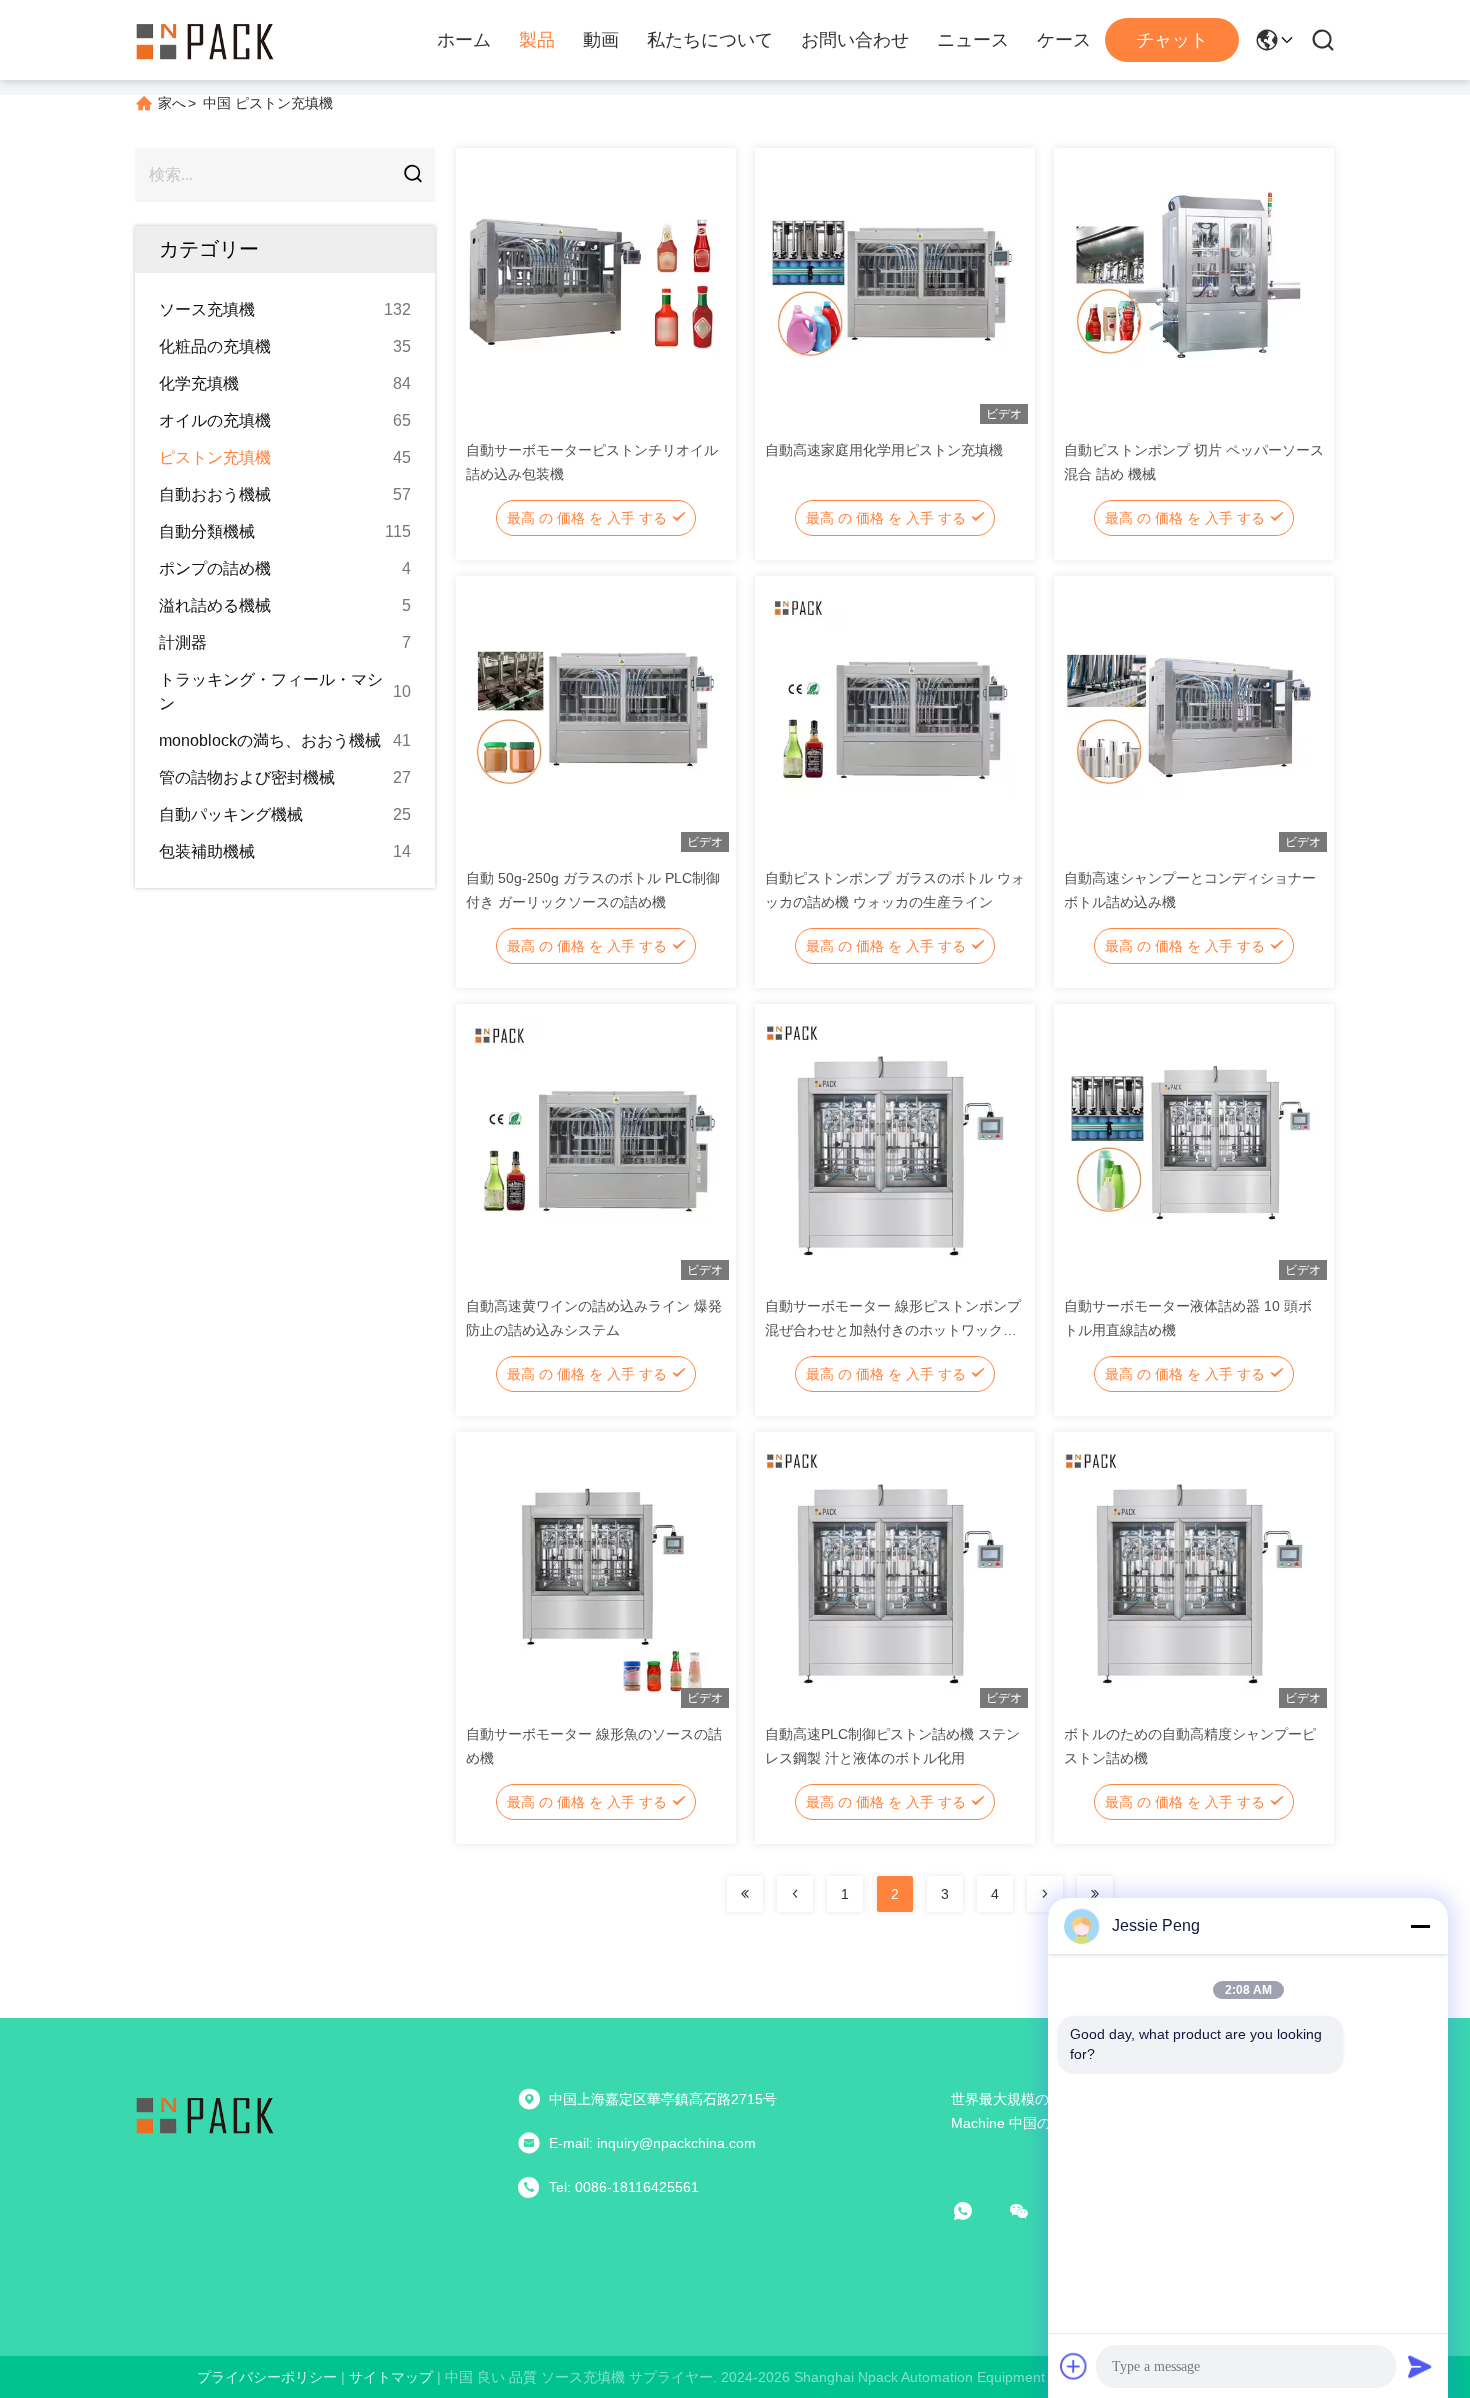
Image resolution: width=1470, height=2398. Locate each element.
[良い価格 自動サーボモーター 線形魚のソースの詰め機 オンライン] (590, 1574)
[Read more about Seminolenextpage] (745, 1894)
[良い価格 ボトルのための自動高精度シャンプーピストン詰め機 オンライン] (1188, 1574)
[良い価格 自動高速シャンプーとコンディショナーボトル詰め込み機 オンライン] (1188, 718)
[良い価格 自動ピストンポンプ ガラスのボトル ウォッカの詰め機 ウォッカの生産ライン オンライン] (889, 718)
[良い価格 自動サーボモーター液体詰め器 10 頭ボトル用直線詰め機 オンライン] (1188, 1146)
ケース (1064, 40)
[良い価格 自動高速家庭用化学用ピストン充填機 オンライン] (889, 290)
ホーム (464, 40)
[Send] (1420, 2366)
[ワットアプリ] (977, 2211)
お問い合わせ (855, 40)
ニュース (973, 40)
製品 (537, 40)
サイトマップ (391, 2377)
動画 (601, 40)
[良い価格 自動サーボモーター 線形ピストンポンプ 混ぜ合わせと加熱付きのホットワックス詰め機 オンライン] (889, 1146)
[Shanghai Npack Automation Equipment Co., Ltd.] (205, 40)
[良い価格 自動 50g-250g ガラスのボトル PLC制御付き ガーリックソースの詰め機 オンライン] (590, 718)
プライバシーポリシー (267, 2377)
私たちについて (710, 40)
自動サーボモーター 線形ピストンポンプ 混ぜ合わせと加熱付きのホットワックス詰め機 (893, 1330)
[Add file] (1074, 2366)
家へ (172, 103)
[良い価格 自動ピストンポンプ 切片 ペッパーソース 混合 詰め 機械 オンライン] (1188, 290)
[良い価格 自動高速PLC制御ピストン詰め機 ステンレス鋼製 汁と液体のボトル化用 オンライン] (889, 1574)
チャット (1172, 40)
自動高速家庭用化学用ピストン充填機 (884, 450)
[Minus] (1420, 1926)
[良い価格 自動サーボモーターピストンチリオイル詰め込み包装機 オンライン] (590, 290)
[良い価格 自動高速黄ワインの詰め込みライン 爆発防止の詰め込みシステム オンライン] (590, 1146)
